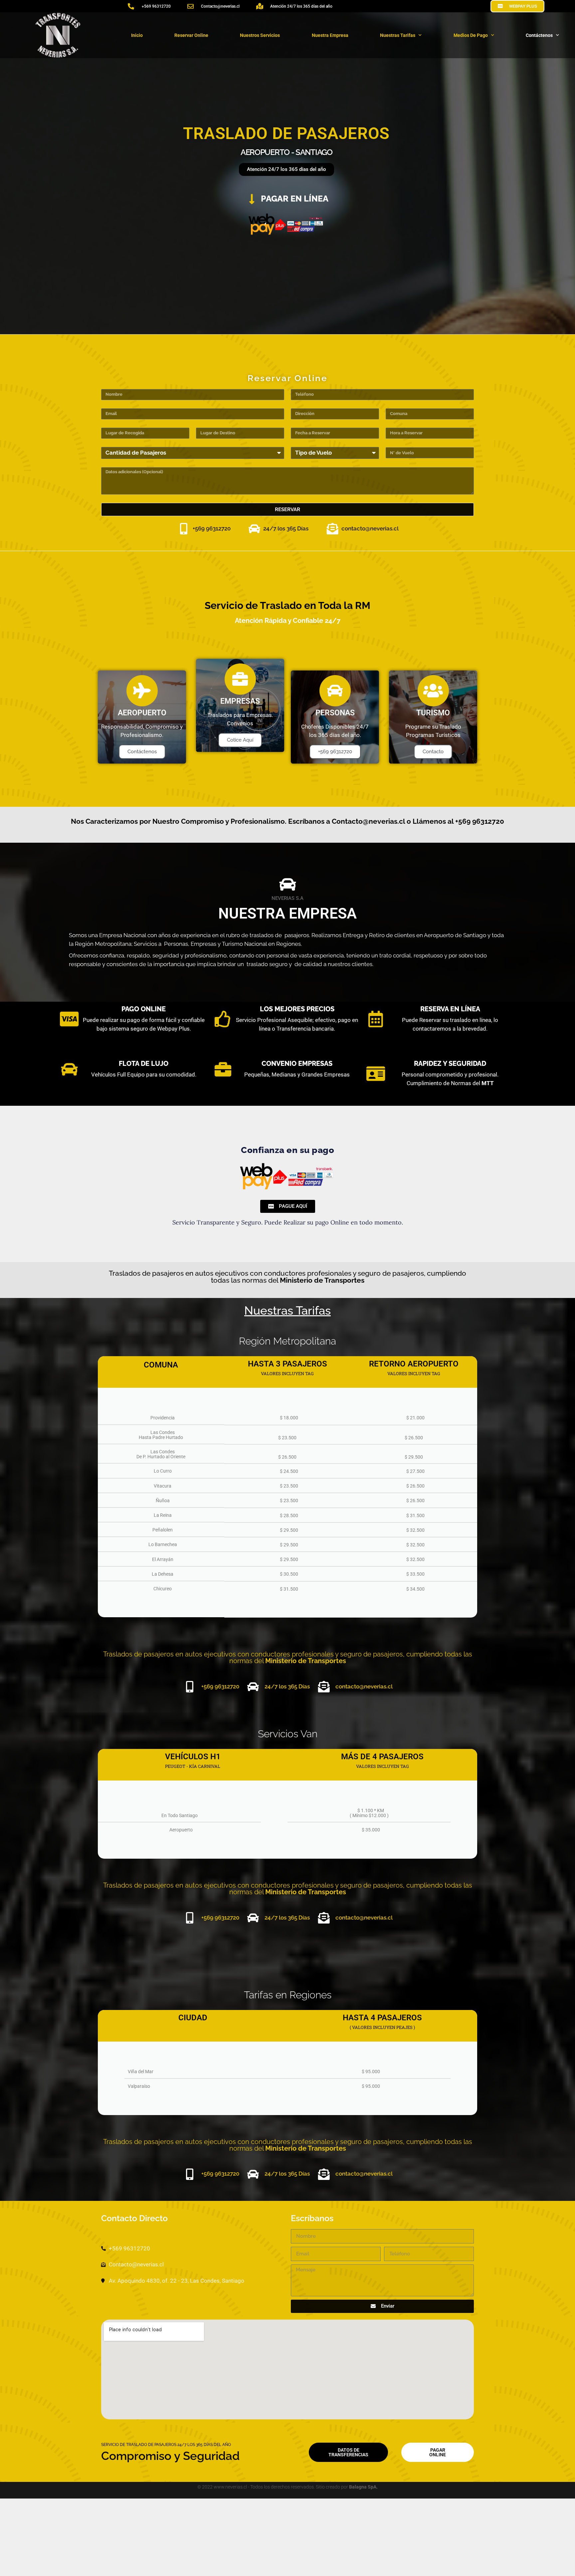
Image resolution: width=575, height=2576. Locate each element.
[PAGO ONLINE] (69, 1019)
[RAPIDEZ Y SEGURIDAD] (376, 1073)
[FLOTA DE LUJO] (69, 1069)
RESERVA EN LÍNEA (450, 1009)
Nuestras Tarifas (398, 35)
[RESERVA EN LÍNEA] (376, 1019)
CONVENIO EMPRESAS (297, 1064)
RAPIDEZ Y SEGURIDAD (450, 1064)
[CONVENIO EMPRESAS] (223, 1069)
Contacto (433, 752)
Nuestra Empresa (330, 35)
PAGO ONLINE (144, 1009)
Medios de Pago (471, 35)
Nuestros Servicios (260, 35)
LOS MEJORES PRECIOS (297, 1009)
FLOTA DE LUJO (144, 1064)
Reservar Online (191, 35)
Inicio (137, 35)
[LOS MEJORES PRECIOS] (223, 1019)
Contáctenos (539, 35)
